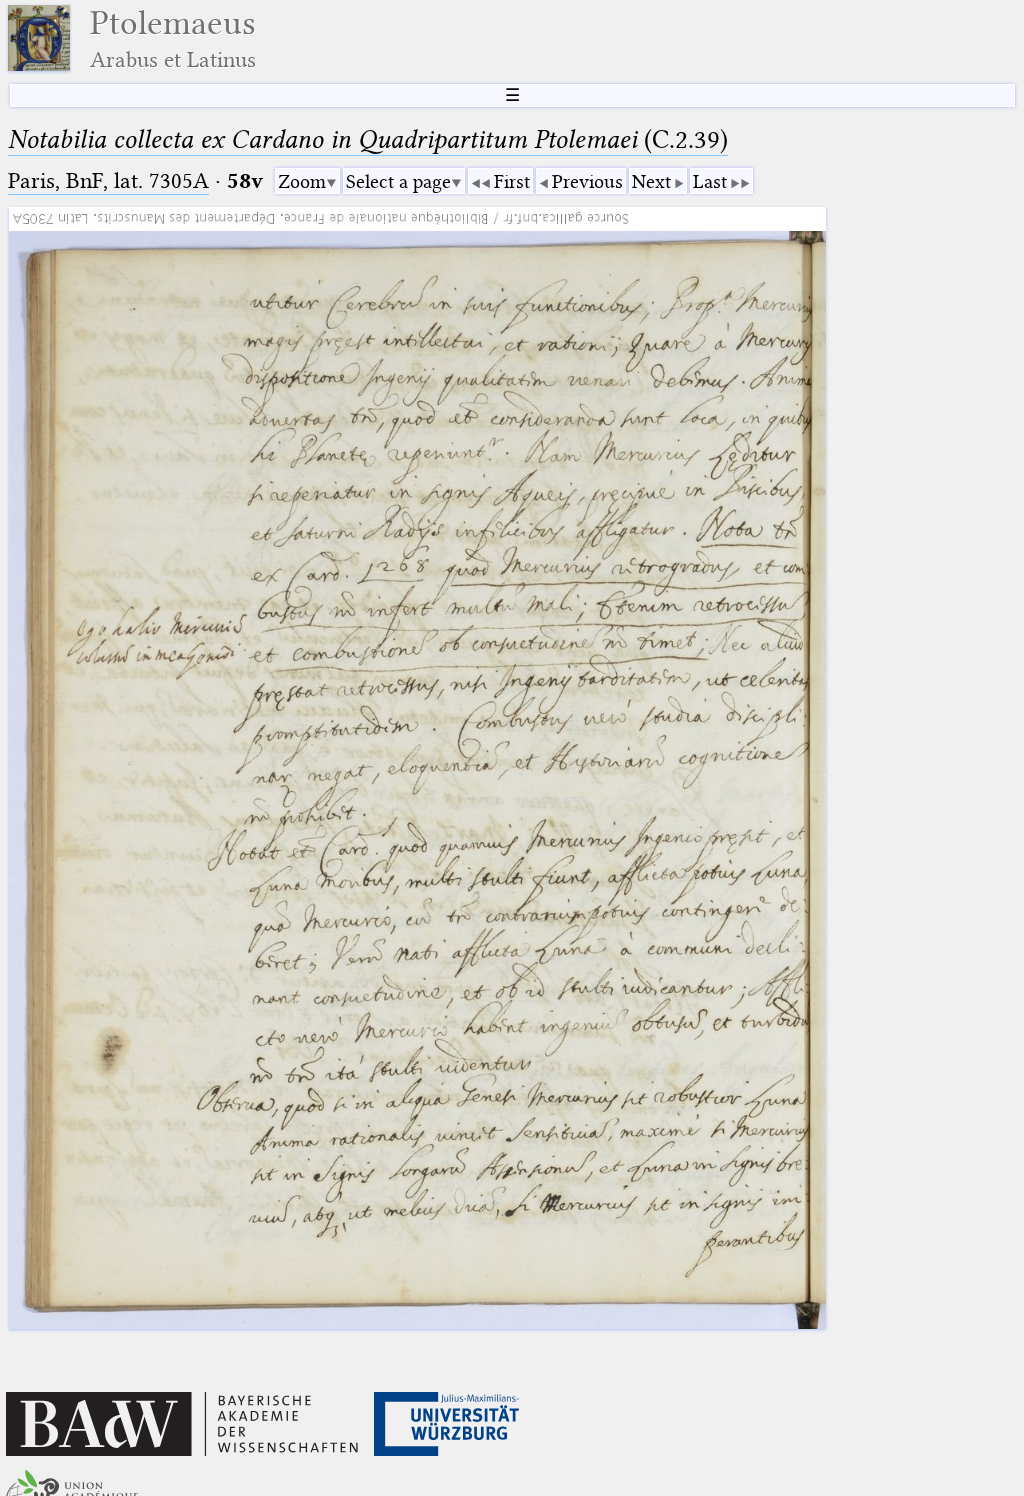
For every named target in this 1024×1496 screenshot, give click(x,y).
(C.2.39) (368, 139)
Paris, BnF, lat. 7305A (108, 180)
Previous (587, 181)
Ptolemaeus (173, 38)
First (512, 181)
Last (710, 181)
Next (651, 181)
